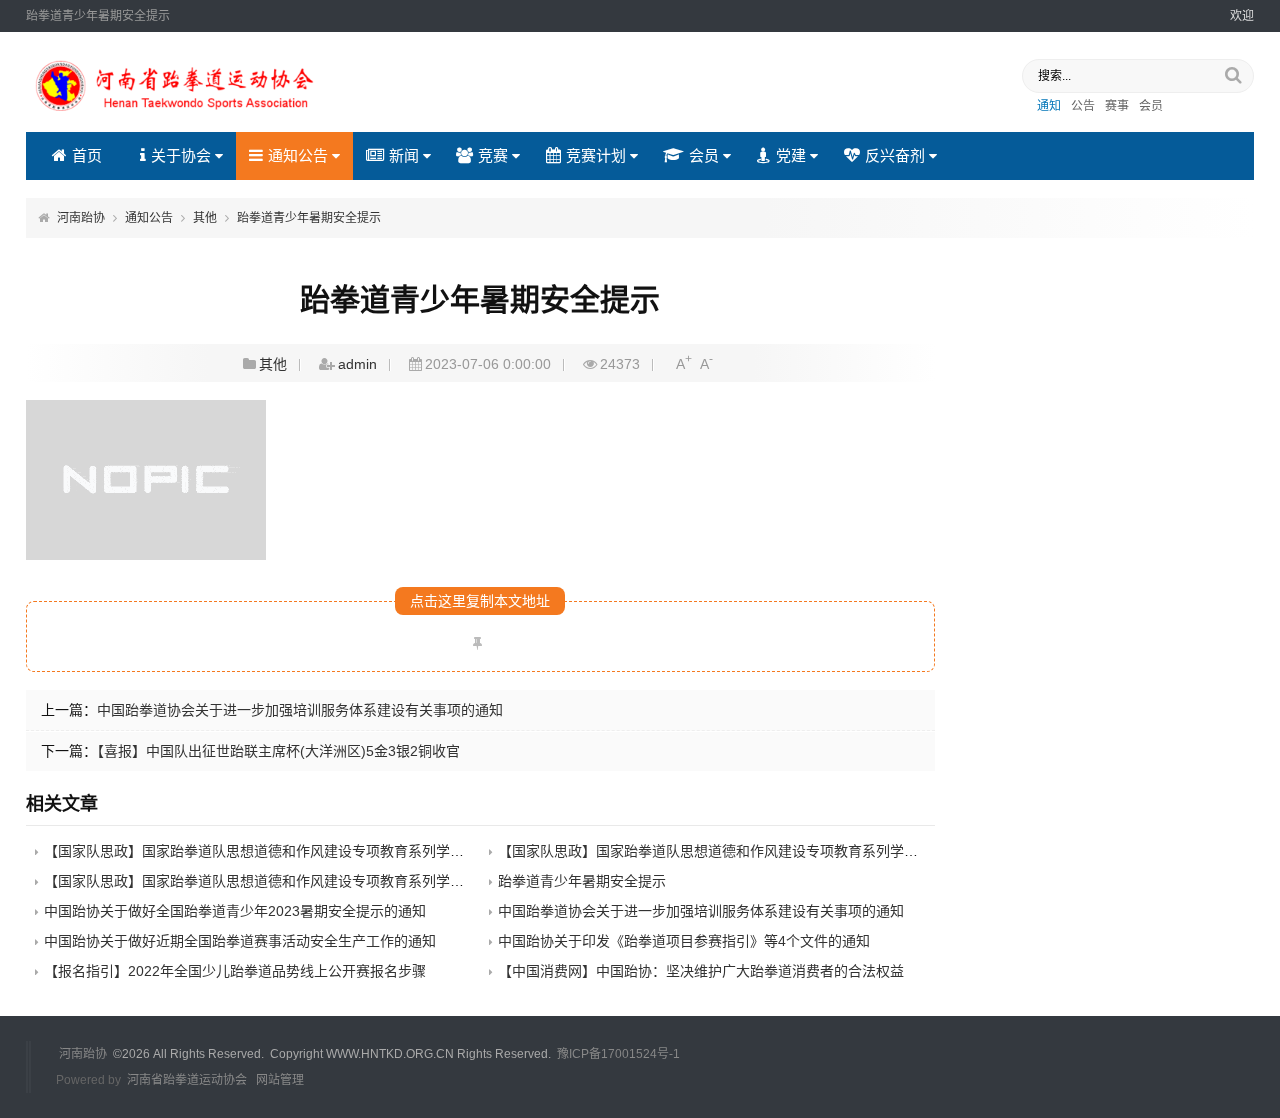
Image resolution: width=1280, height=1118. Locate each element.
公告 (1083, 106)
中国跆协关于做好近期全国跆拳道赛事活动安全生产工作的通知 (240, 941)
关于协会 (181, 155)
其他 (205, 218)
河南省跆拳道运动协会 (187, 1080)
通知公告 (298, 155)
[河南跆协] (176, 114)
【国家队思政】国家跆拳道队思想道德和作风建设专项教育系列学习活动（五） (289, 851)
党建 (791, 155)
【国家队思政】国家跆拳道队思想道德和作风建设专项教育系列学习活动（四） (743, 851)
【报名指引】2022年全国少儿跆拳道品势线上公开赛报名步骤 (235, 971)
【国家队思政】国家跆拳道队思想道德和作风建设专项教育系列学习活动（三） (289, 881)
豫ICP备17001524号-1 (618, 1054)
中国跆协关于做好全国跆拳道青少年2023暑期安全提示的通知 (235, 911)
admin (357, 364)
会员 (1151, 106)
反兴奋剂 (895, 155)
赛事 (1117, 106)
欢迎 (1242, 16)
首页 (87, 155)
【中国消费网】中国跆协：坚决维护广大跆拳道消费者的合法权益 (701, 971)
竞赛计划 (596, 155)
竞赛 (493, 155)
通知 (1049, 106)
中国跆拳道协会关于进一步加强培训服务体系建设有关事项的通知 (300, 710)
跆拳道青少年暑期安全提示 (309, 218)
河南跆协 (81, 218)
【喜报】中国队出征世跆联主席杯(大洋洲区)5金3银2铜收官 (278, 751)
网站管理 (280, 1080)
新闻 (404, 155)
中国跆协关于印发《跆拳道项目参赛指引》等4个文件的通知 (684, 941)
